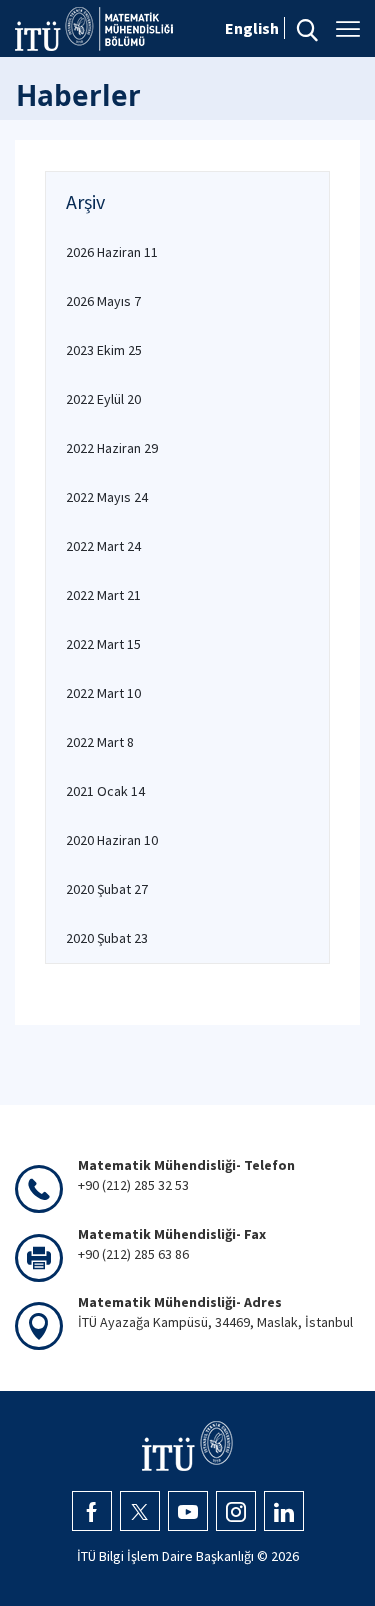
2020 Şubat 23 (107, 938)
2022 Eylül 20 (103, 399)
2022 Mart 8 (100, 742)
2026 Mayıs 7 (103, 301)
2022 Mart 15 (103, 644)
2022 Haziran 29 (112, 448)
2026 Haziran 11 (112, 252)
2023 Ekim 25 (104, 350)
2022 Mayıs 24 (107, 497)
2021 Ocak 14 (105, 791)
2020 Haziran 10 (112, 840)
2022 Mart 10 (103, 693)
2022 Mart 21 (103, 595)
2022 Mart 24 (103, 546)
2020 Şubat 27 (107, 889)
